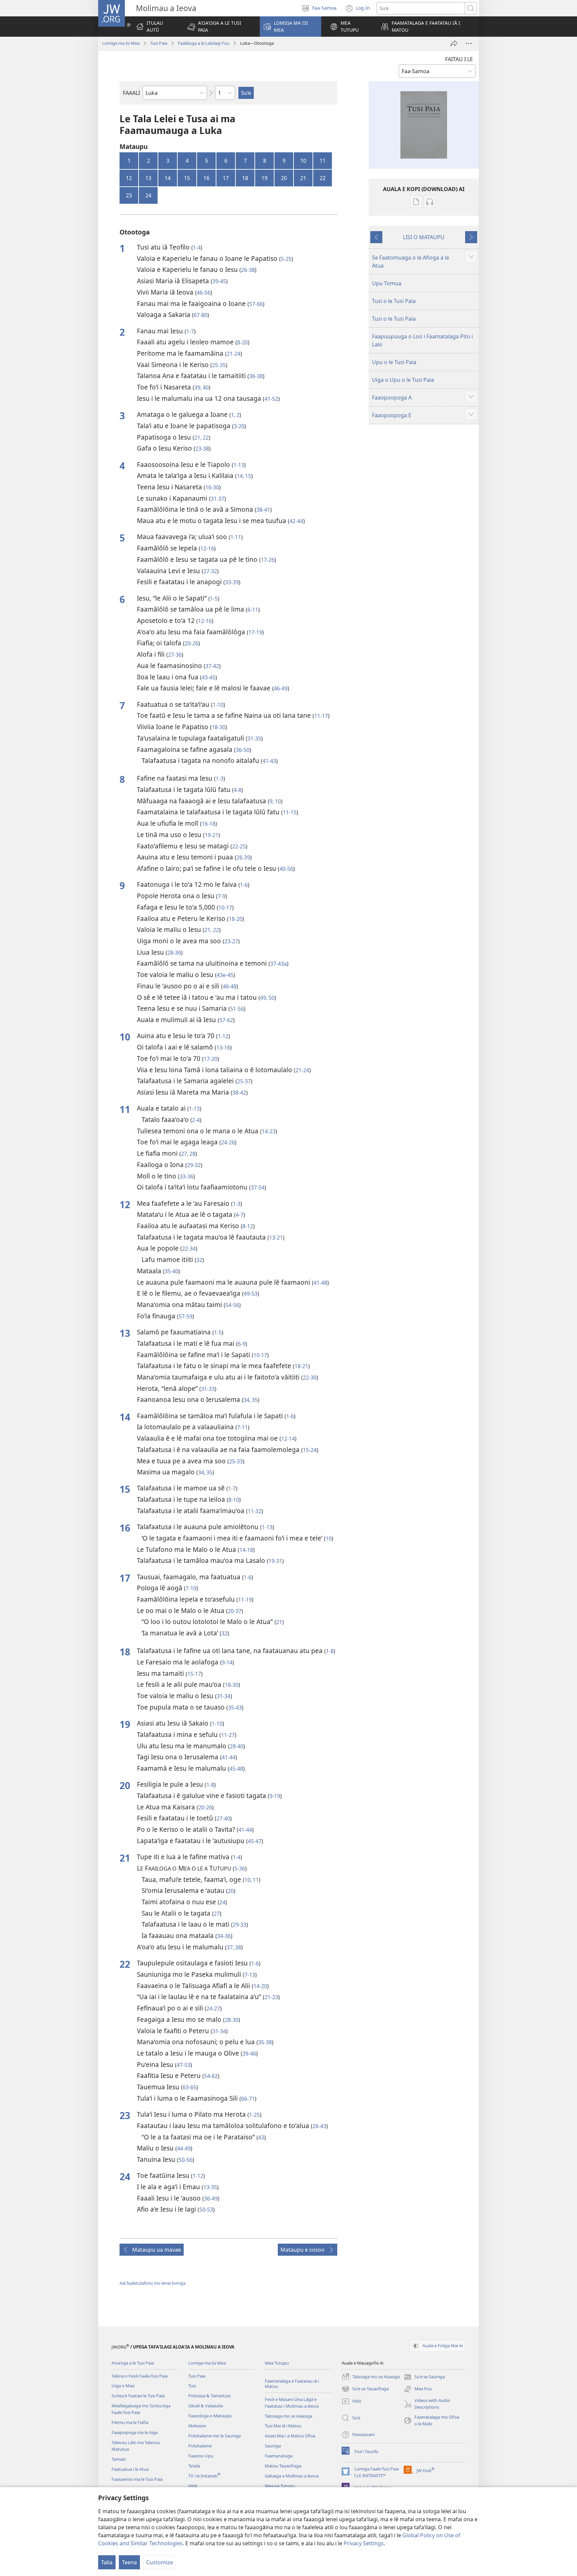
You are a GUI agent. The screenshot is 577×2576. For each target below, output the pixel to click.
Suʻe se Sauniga (424, 2377)
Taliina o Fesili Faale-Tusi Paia (140, 2376)
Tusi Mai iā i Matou (283, 2426)
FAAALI (131, 93)
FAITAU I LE (459, 59)
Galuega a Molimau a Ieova (292, 2476)
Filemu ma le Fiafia (130, 2422)
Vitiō (193, 2486)
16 (206, 178)
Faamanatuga (279, 2456)
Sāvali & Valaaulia (206, 2406)
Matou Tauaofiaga (283, 2466)
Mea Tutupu (277, 2363)
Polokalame (200, 2446)
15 (187, 178)
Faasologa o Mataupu (210, 2416)
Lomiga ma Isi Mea (121, 43)
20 (284, 178)
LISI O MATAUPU (424, 237)
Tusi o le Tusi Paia (394, 301)
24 (148, 195)
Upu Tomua (387, 283)
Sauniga (273, 2446)
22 (323, 178)
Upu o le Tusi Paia (394, 362)
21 (303, 178)
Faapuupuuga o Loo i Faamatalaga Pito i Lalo (422, 340)
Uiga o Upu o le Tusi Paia (403, 380)
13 (148, 178)
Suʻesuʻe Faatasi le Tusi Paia (138, 2396)
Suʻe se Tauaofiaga (365, 2389)
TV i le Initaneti (204, 2476)
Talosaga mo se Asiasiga (288, 2416)
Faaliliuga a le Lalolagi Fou (204, 43)
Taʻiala (194, 2466)
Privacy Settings (364, 2543)
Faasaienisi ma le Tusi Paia (137, 2479)
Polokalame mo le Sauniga (215, 2436)
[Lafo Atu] (454, 43)
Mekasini (197, 2426)
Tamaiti (119, 2459)
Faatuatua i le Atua (130, 2469)
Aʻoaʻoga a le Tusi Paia (133, 2363)
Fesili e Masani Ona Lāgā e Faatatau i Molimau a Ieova (292, 2403)
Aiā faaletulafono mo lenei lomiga (153, 2283)
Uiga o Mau (123, 2386)
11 (323, 161)
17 (226, 178)
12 (129, 178)
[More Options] (469, 43)
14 (168, 178)
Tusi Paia (159, 43)
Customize (160, 2562)
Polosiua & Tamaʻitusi (209, 2396)
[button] (219, 27)
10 (303, 161)
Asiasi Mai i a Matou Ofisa (290, 2436)
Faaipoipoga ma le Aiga (135, 2432)
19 (264, 178)
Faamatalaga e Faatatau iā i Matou (292, 2384)
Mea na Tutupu (280, 2486)
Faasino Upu (201, 2456)
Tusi (192, 2386)
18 (245, 178)
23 (129, 195)
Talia (107, 2562)
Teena (129, 2562)
